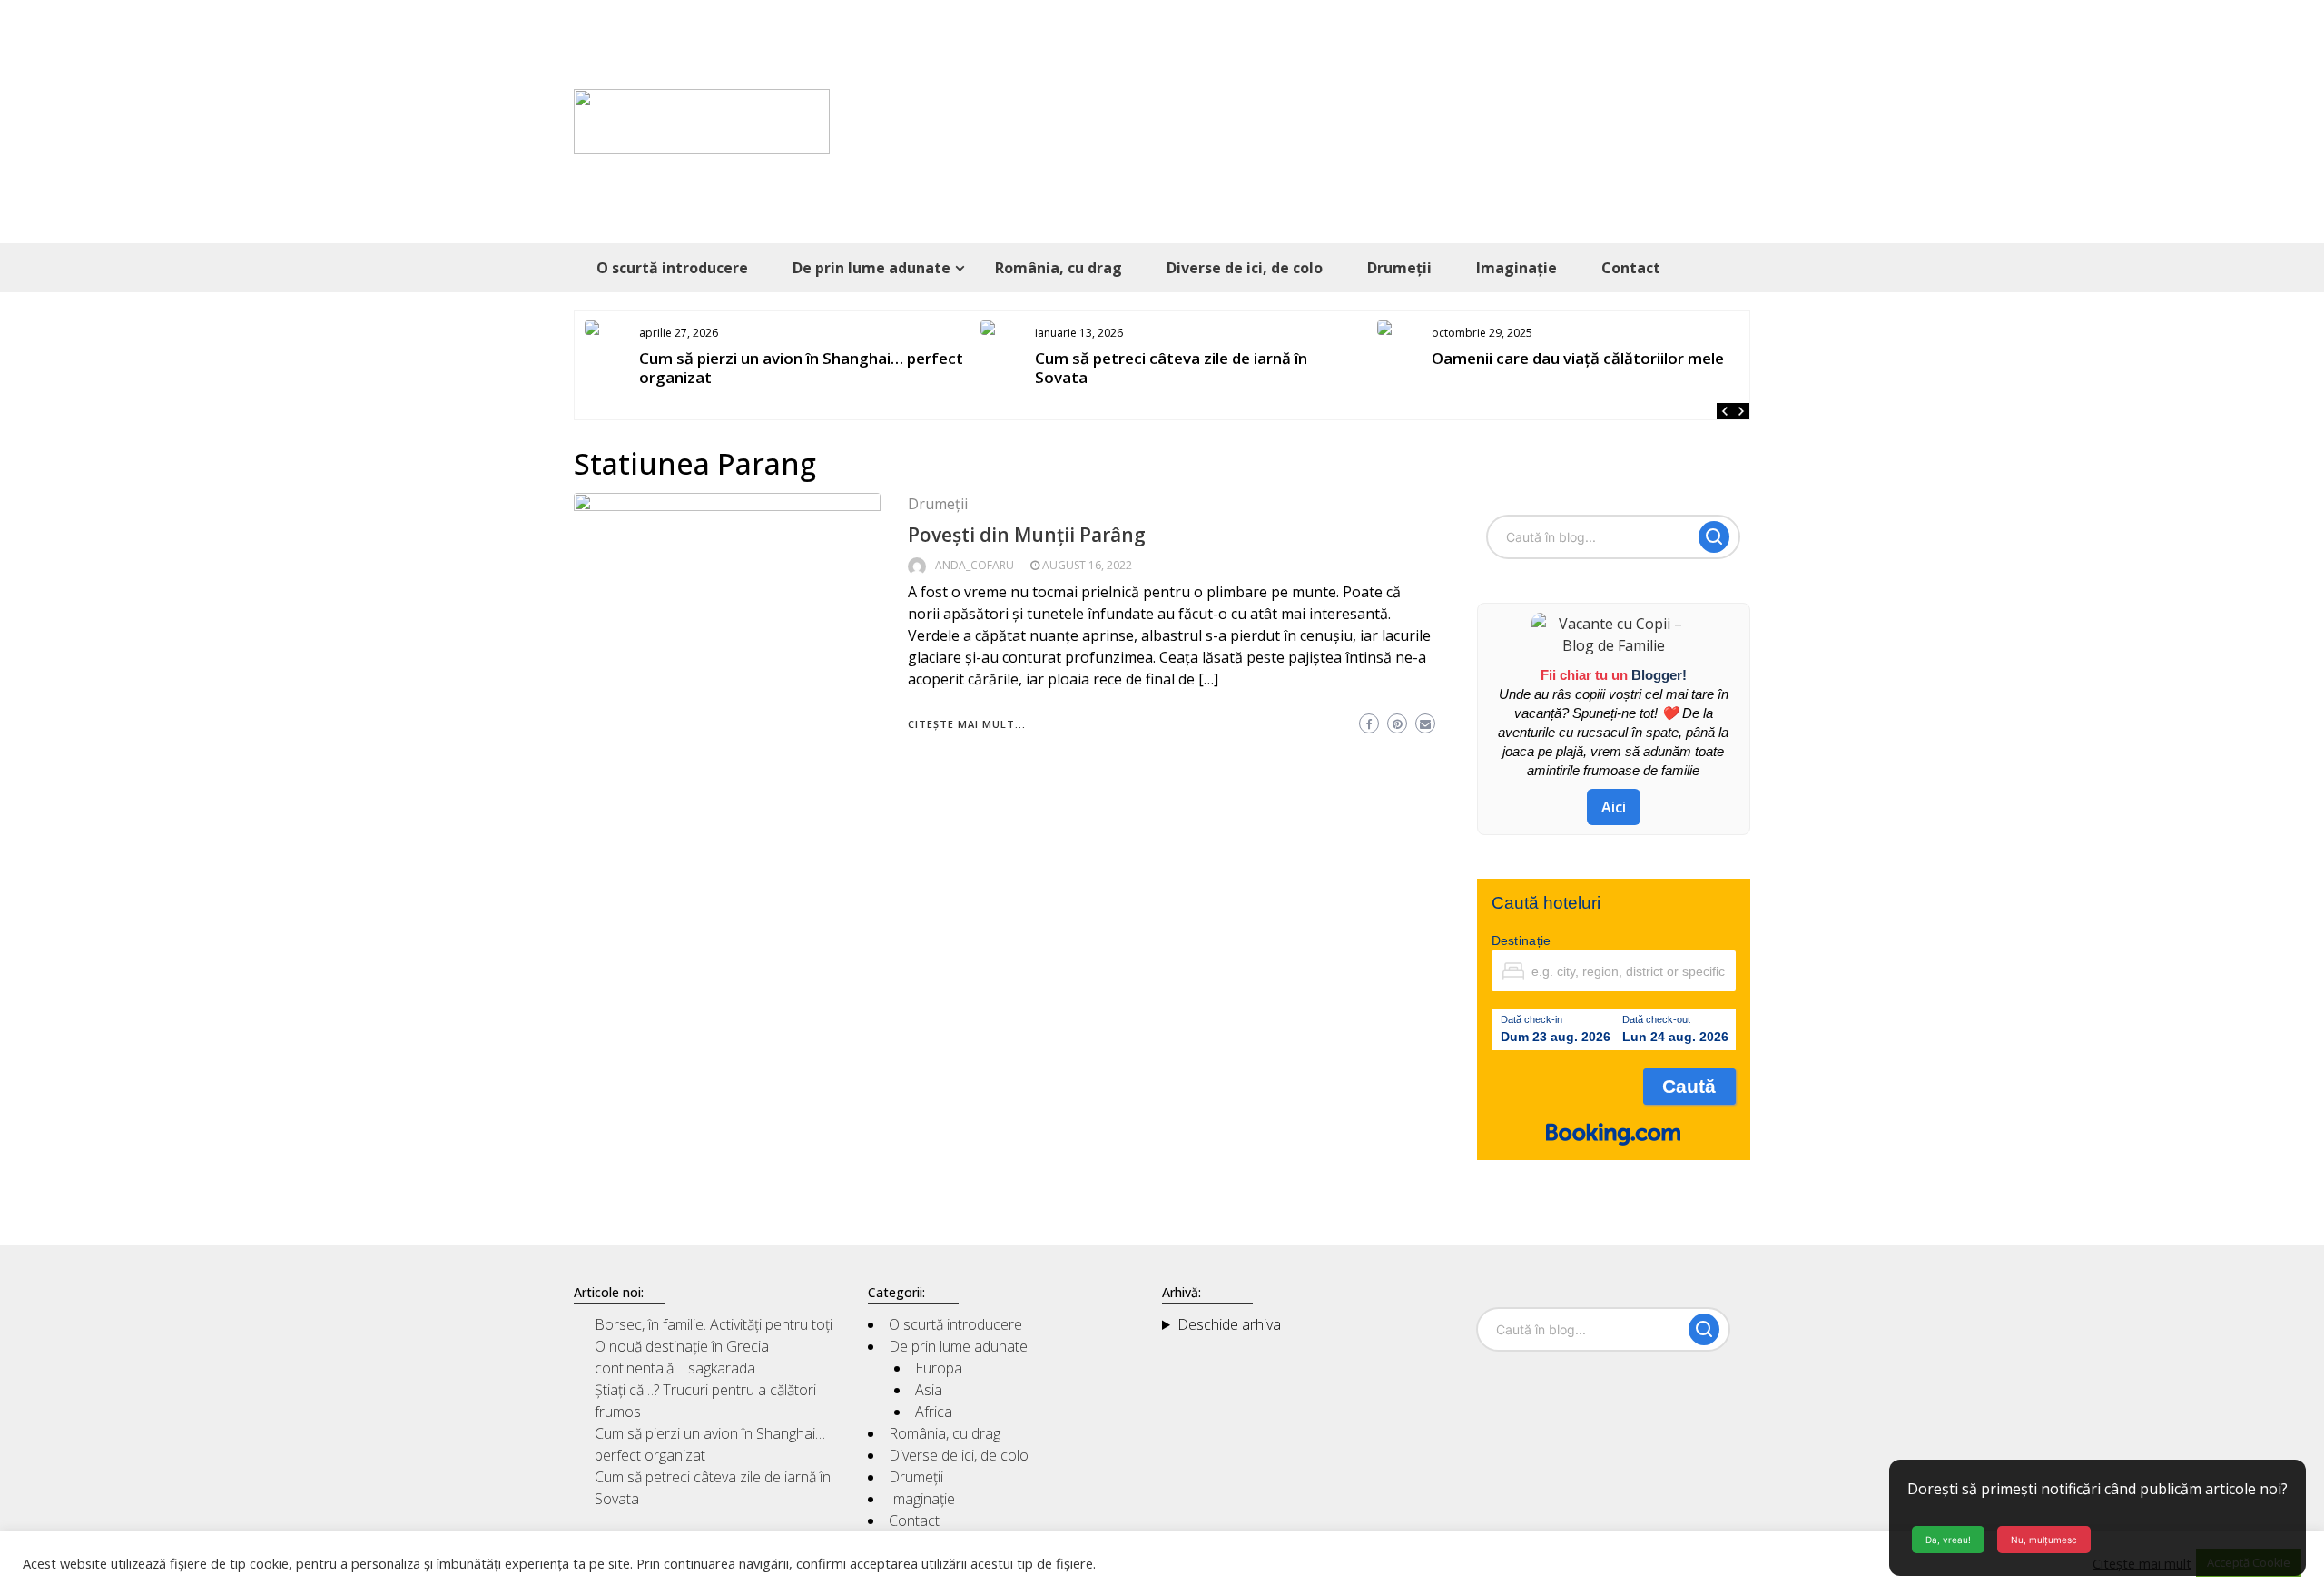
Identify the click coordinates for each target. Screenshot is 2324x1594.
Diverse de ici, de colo (1245, 268)
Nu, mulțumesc (2044, 1540)
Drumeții (1399, 268)
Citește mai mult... (967, 724)
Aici (1614, 807)
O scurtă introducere (672, 268)
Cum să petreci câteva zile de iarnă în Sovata (1171, 368)
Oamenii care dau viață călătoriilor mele (1578, 358)
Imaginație (1517, 268)
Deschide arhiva (1229, 1324)
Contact (1631, 268)
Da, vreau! (1948, 1540)
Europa (939, 1368)
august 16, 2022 (1087, 565)
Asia (929, 1390)
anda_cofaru (975, 565)
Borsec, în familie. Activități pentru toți (714, 1324)
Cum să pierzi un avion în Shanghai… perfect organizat (801, 368)
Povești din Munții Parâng (1027, 535)
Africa (934, 1412)
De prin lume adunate (871, 268)
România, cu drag (1059, 268)
